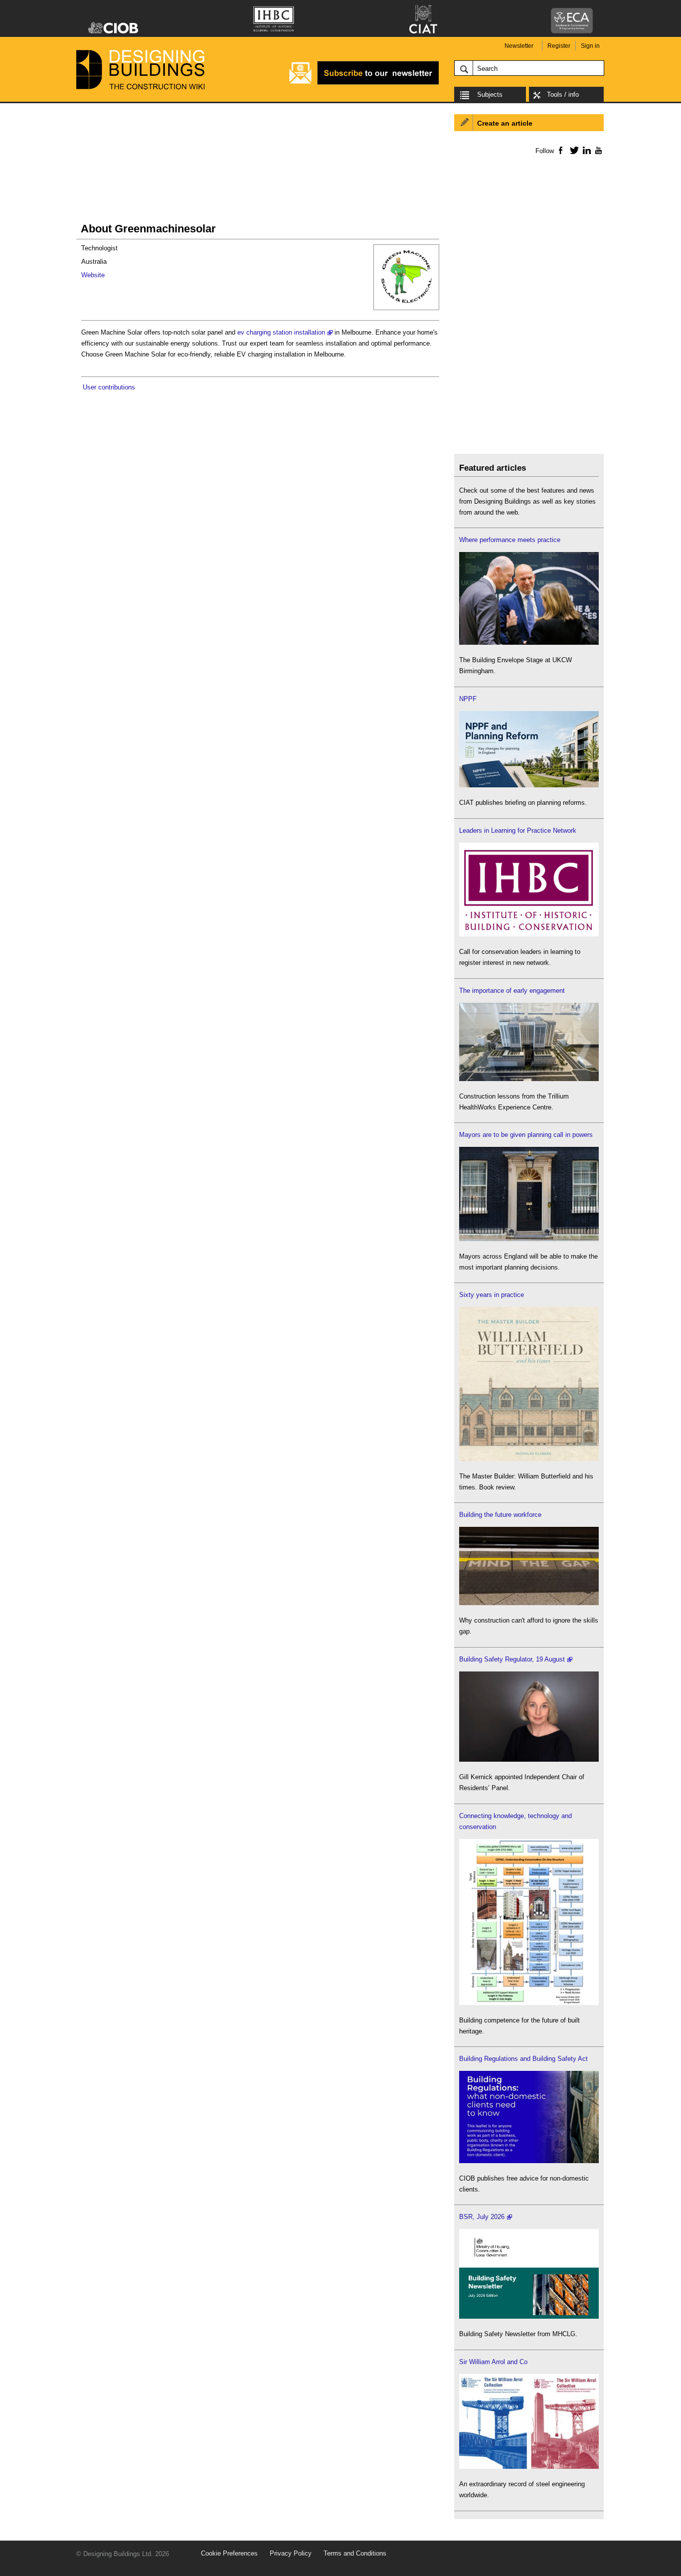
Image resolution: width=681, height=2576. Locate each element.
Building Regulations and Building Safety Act (523, 2059)
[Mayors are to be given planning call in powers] (529, 1239)
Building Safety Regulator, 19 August (512, 1659)
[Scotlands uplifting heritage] (529, 2467)
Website (93, 275)
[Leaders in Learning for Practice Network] (529, 934)
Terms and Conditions (355, 2553)
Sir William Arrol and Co (493, 2362)
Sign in (590, 46)
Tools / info (563, 94)
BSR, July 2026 (482, 2217)
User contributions (109, 387)
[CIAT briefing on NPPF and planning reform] (529, 785)
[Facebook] (560, 150)
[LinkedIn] (585, 150)
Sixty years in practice (492, 1295)
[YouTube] (597, 150)
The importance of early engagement (512, 991)
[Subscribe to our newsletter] (364, 83)
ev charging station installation (281, 332)
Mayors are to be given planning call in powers (526, 1135)
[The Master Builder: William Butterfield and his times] (529, 1459)
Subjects (490, 94)
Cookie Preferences (229, 2553)
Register (559, 46)
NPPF (468, 699)
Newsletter (519, 46)
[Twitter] (573, 150)
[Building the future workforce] (529, 1603)
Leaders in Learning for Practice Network (518, 830)
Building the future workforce (500, 1515)
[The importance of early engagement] (529, 1079)
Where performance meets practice (510, 540)
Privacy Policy (291, 2553)
